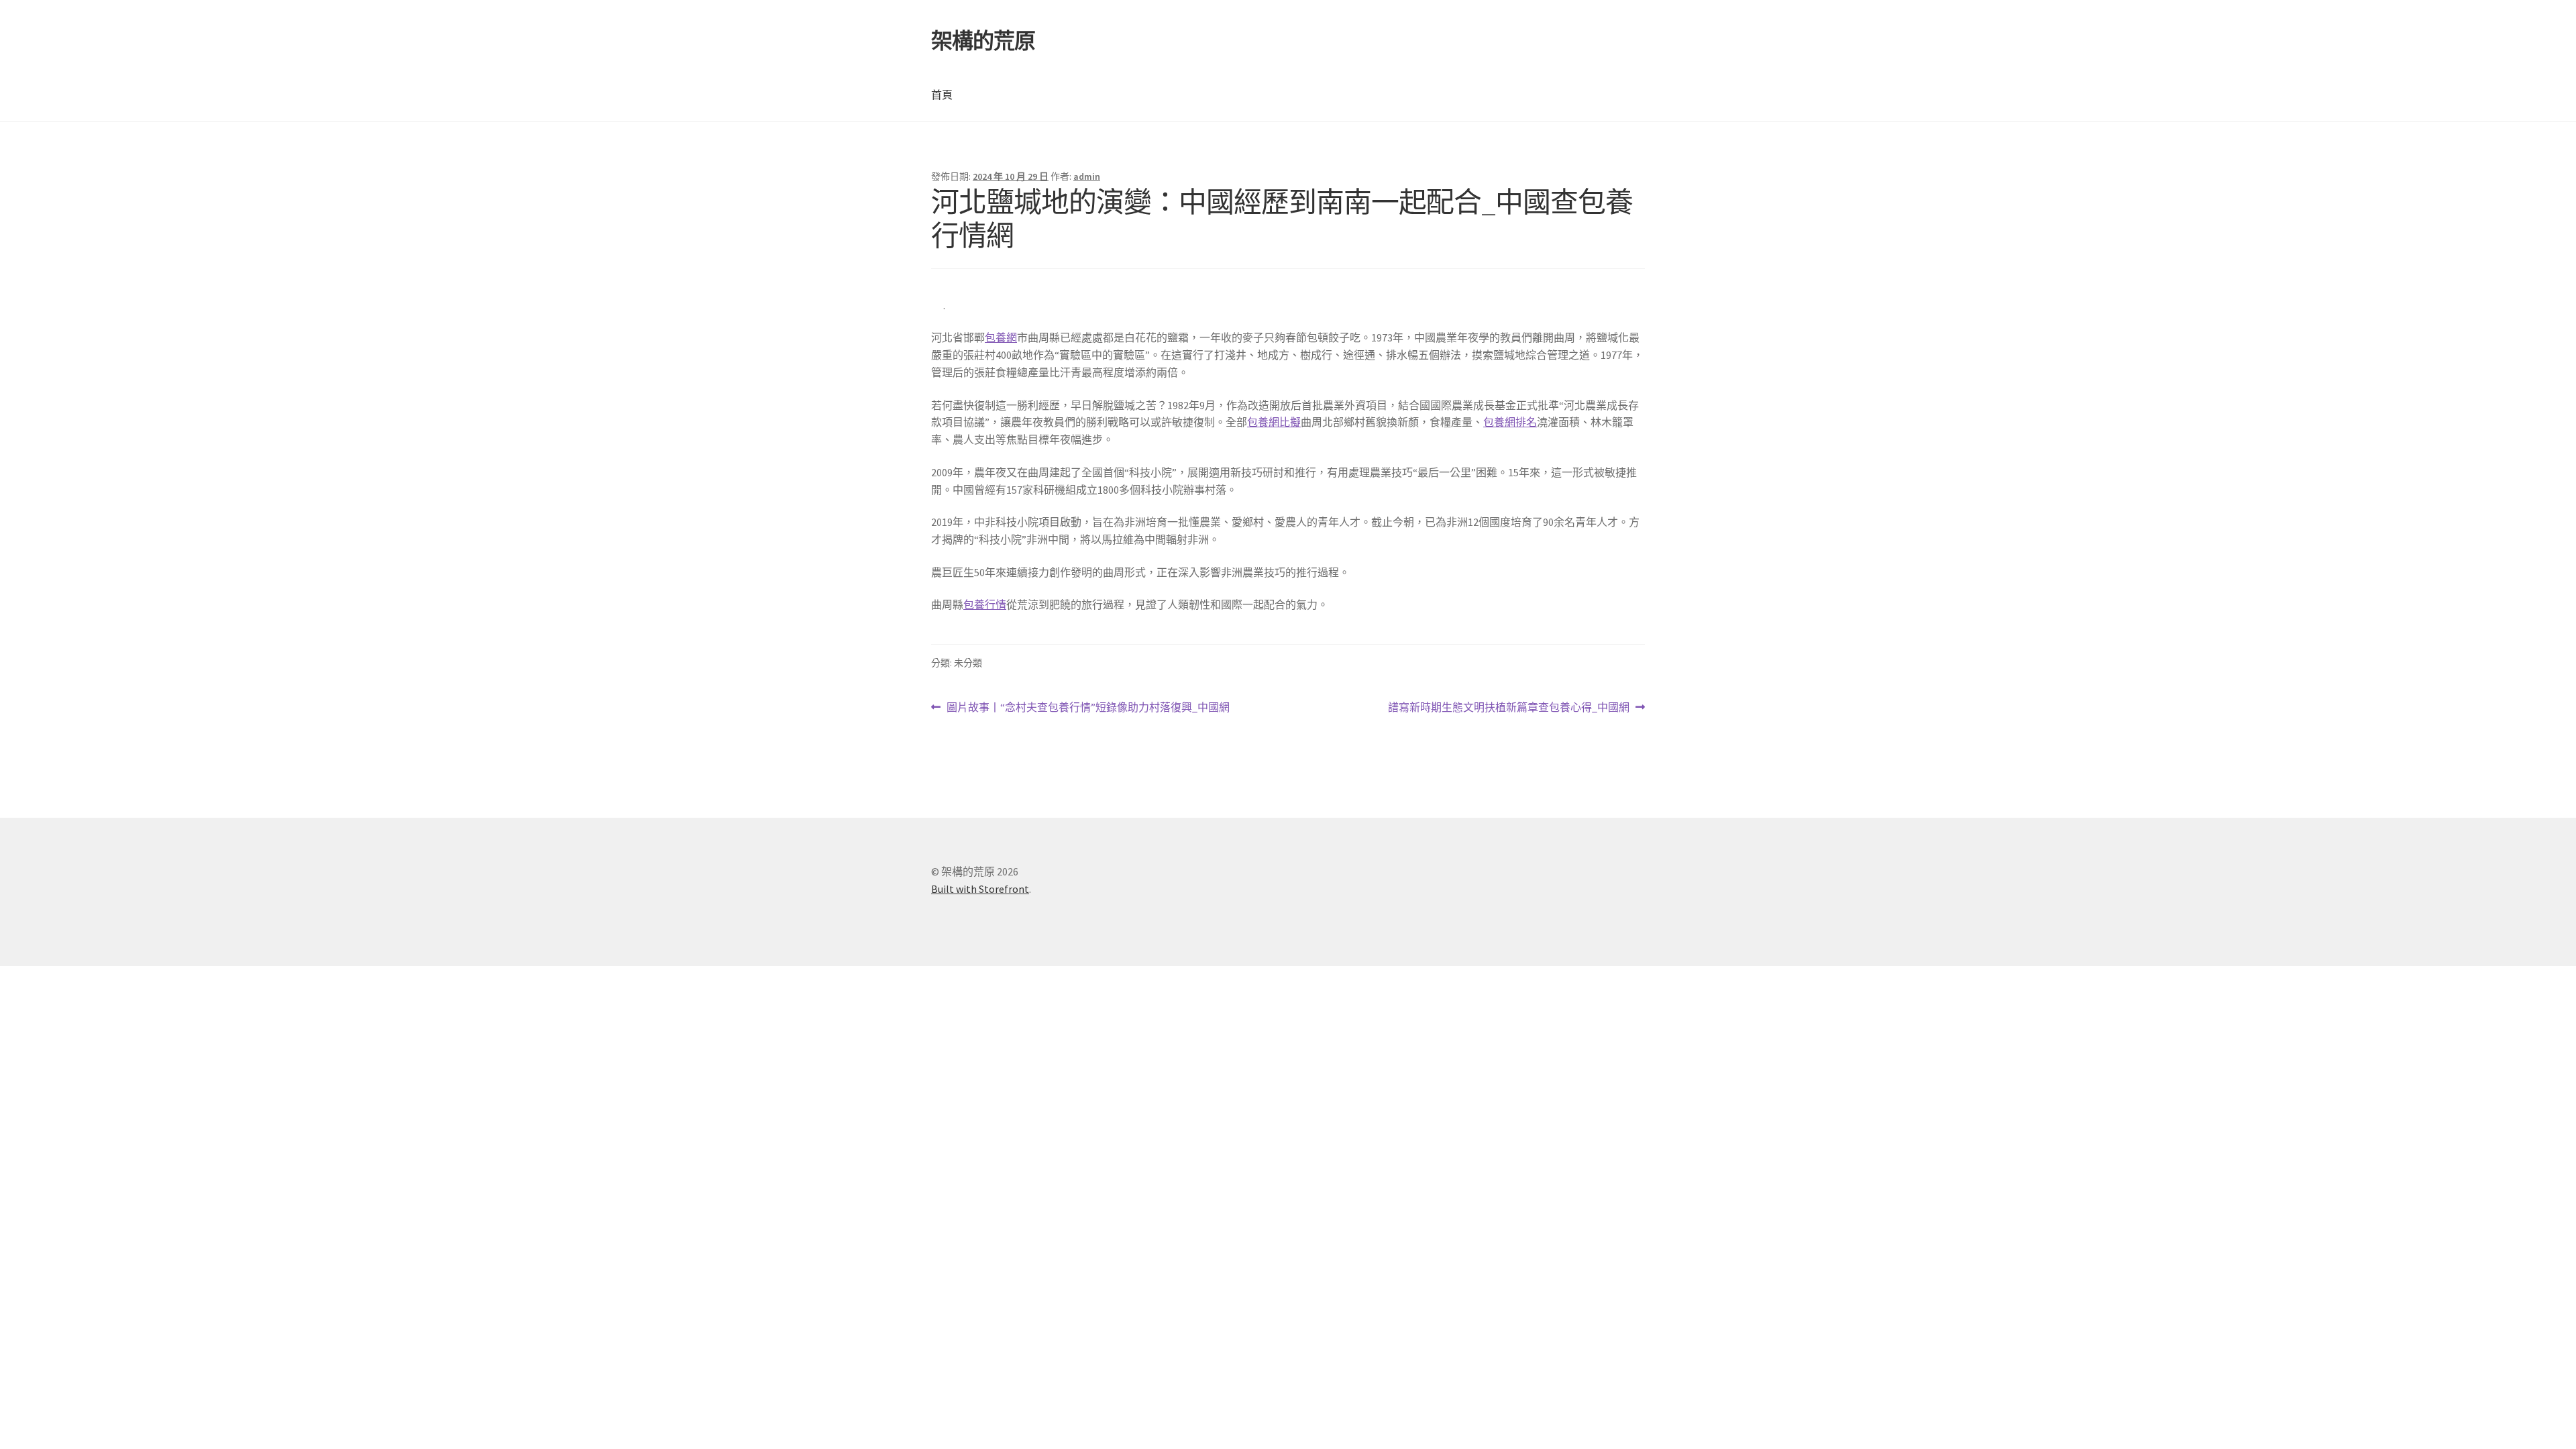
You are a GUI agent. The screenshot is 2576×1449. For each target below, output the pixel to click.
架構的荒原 (983, 41)
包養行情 (985, 604)
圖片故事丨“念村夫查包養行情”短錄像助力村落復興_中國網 (1088, 708)
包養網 (1001, 337)
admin (1087, 176)
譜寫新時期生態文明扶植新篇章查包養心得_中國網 (1509, 708)
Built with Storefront (980, 889)
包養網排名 (1510, 422)
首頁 (942, 95)
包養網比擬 (1274, 422)
